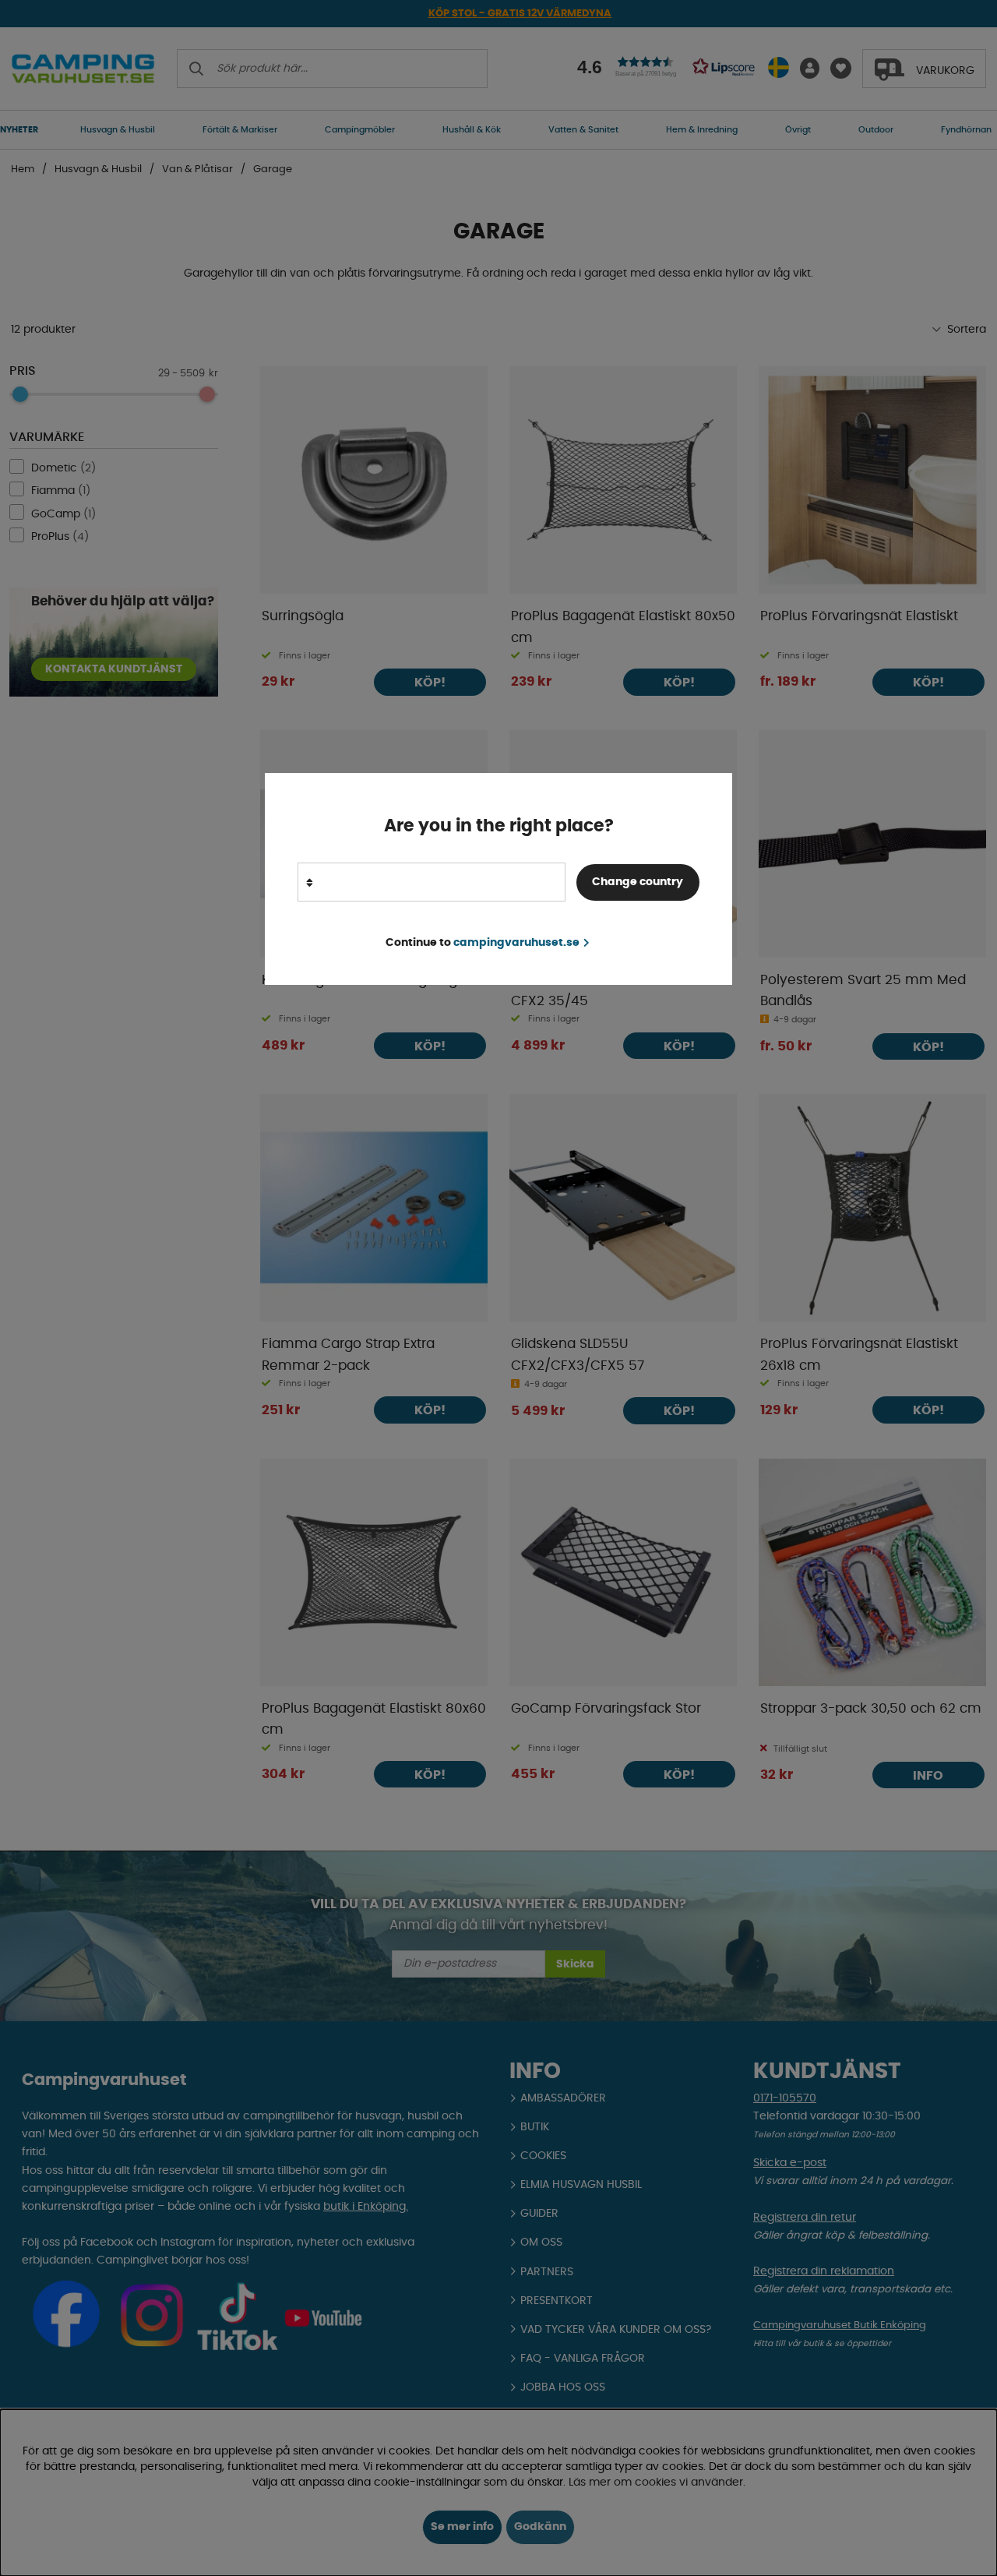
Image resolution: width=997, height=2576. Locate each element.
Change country (638, 882)
